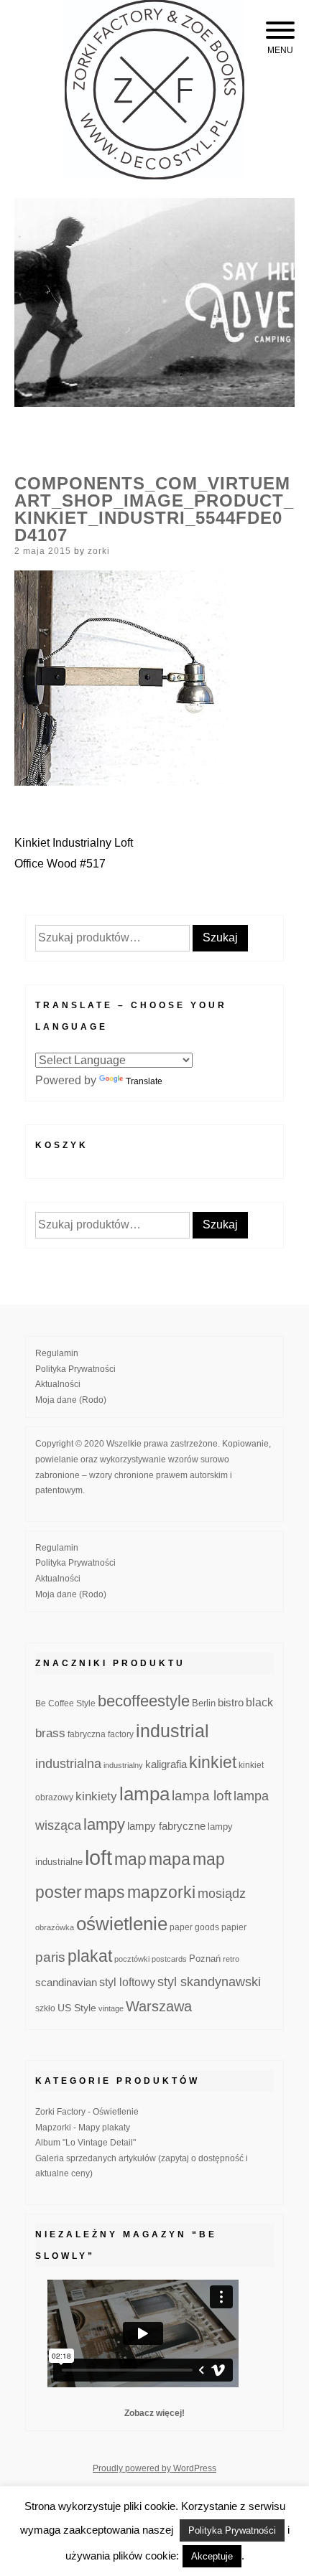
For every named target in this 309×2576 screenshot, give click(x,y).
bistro (231, 1703)
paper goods (194, 1927)
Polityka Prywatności (75, 1369)
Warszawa (159, 2006)
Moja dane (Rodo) (71, 1400)
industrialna (68, 1764)
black (259, 1702)
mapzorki (161, 1892)
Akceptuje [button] (212, 2556)
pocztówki (132, 1959)
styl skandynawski (209, 1982)
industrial (172, 1731)
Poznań (205, 1959)
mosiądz (222, 1894)
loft (98, 1857)
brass (50, 1733)
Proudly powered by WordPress (154, 2468)
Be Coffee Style (65, 1703)
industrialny (123, 1765)
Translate (144, 1081)
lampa (144, 1794)
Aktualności (58, 1384)
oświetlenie (122, 1924)
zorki (99, 551)
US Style (77, 2008)
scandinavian (66, 1982)
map (130, 1859)
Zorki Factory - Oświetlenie (87, 2112)
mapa (170, 1859)
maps (105, 1892)
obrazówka (55, 1927)
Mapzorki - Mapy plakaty (83, 2128)
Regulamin (57, 1353)
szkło (45, 2008)
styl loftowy (127, 1982)
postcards (169, 1959)
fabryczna (87, 1734)
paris (50, 1957)
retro (231, 1959)
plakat (90, 1956)
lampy (104, 1824)
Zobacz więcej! (154, 2413)
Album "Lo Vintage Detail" (86, 2143)
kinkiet (213, 1762)
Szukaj (220, 937)
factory (121, 1734)
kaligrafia (166, 1764)
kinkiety (96, 1796)
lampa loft (202, 1796)
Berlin (204, 1703)
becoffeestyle (144, 1701)
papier (234, 1927)
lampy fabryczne (166, 1826)
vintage (111, 2008)
